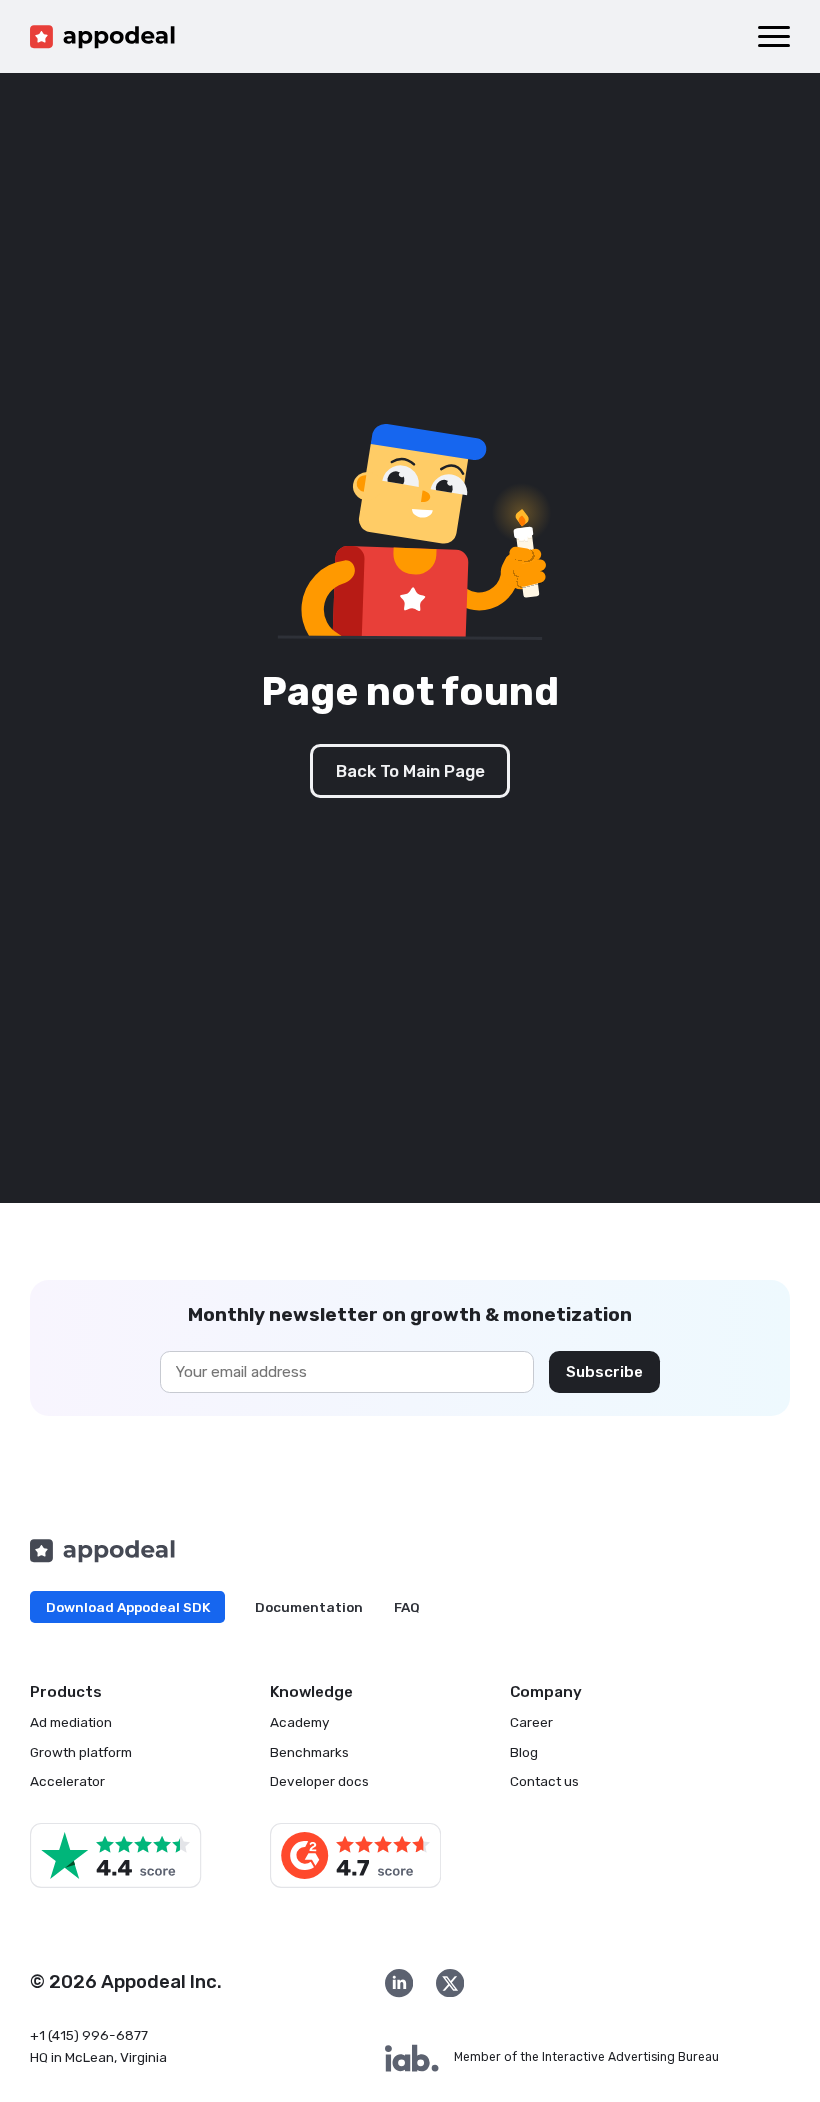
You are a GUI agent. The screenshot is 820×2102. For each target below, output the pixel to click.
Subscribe (604, 1372)
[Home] (102, 37)
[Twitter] (450, 1983)
